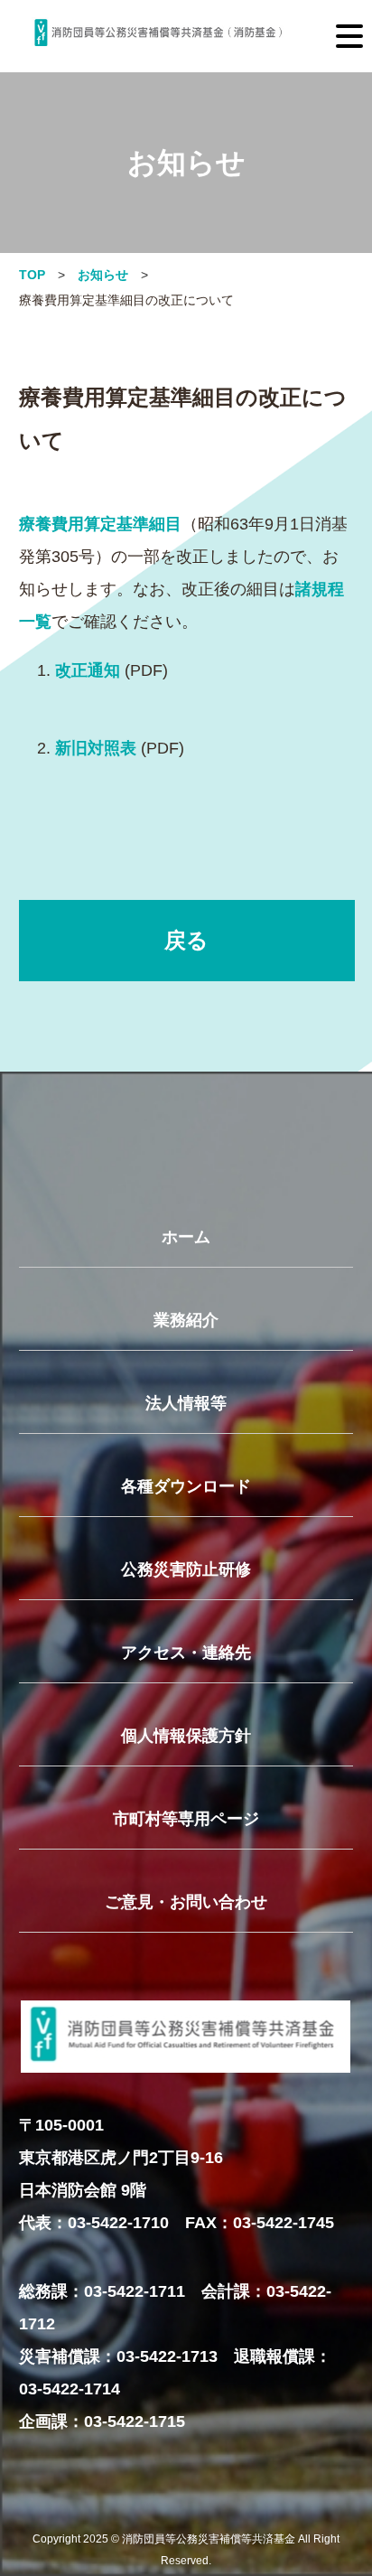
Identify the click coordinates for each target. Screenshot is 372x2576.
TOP (32, 275)
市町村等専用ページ (186, 1819)
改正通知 (88, 670)
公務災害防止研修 (186, 1569)
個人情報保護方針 (186, 1736)
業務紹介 (186, 1320)
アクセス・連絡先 (186, 1653)
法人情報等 (186, 1403)
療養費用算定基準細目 (100, 524)
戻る (186, 940)
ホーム (186, 1237)
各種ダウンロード (186, 1486)
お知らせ (103, 275)
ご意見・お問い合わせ (186, 1902)
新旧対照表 (96, 748)
